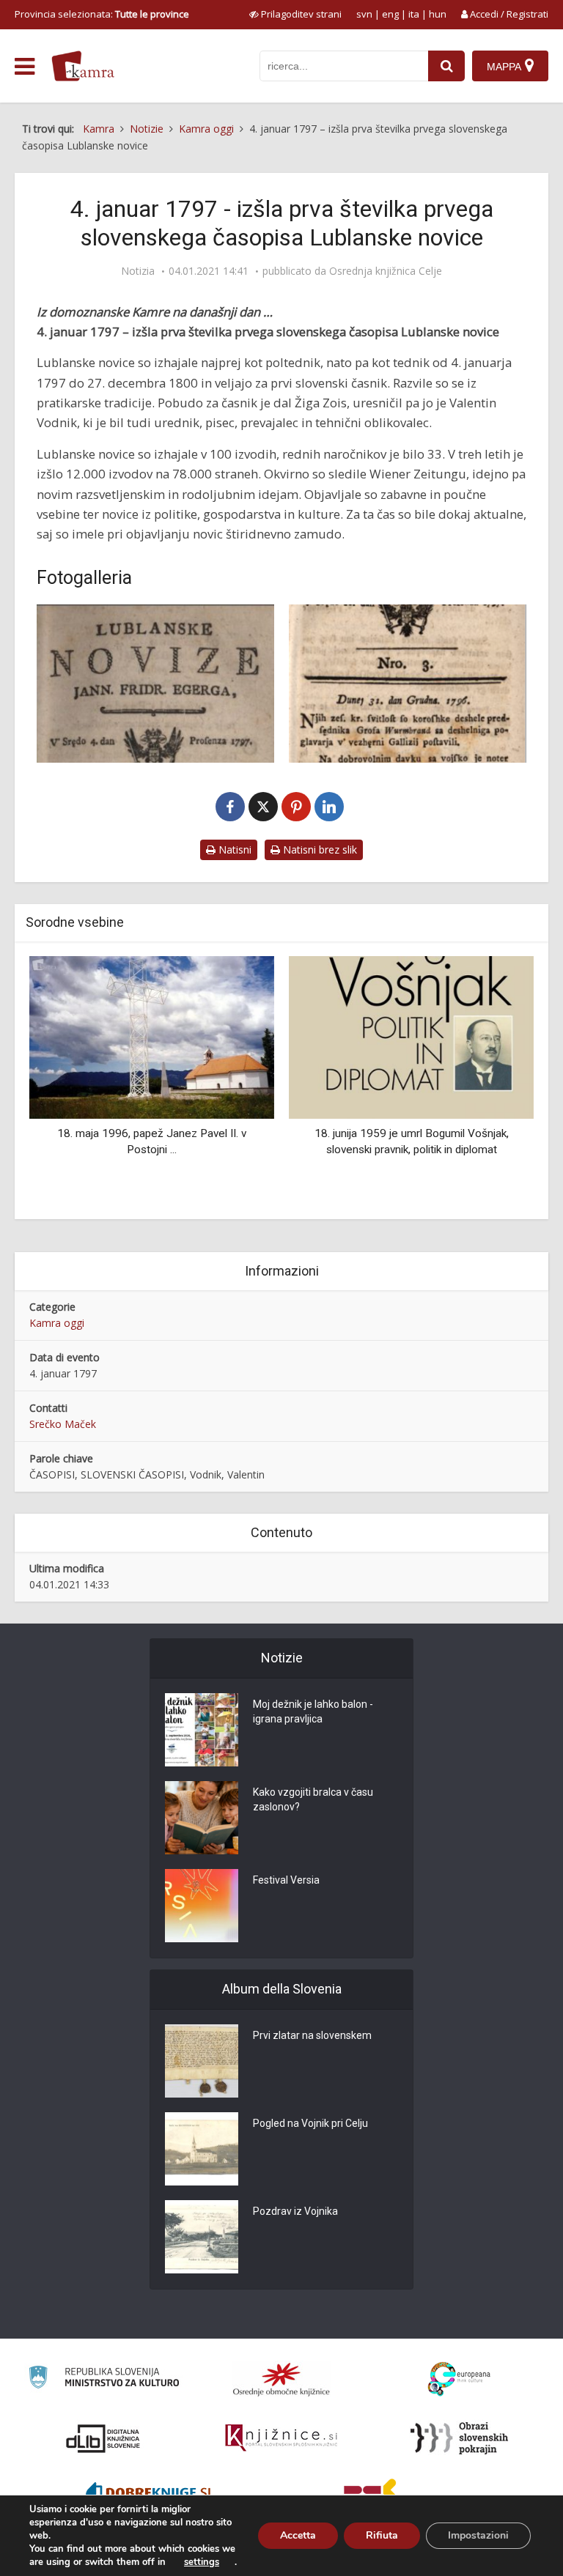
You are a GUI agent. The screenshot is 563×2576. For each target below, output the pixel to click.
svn (364, 14)
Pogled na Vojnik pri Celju (310, 2123)
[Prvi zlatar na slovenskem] (202, 2061)
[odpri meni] (25, 67)
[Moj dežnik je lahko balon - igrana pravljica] (202, 1730)
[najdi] (446, 66)
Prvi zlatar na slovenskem (312, 2035)
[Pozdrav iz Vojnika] (202, 2237)
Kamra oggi (57, 1323)
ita (414, 14)
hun (438, 14)
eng (390, 14)
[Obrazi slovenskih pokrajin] (459, 2438)
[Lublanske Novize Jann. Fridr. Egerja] (408, 684)
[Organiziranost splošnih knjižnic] (281, 2379)
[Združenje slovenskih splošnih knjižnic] (281, 2438)
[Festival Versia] (202, 1906)
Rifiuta (382, 2535)
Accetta (298, 2535)
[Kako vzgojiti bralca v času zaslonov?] (202, 1818)
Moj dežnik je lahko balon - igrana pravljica (313, 1711)
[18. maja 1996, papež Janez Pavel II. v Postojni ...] (152, 1036)
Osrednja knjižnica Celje (386, 271)
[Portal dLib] (103, 2438)
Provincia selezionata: (102, 14)
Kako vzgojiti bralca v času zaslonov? (313, 1799)
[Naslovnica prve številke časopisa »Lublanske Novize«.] (155, 684)
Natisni (233, 850)
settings (202, 2562)
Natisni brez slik (319, 850)
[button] (497, 1082)
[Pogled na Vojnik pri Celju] (202, 2149)
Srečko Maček (63, 1424)
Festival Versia (286, 1880)
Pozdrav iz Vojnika (295, 2211)
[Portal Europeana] (459, 2379)
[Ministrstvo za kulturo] (104, 2379)
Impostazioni (478, 2535)
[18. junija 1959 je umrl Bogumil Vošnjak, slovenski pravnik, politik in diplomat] (411, 1036)
